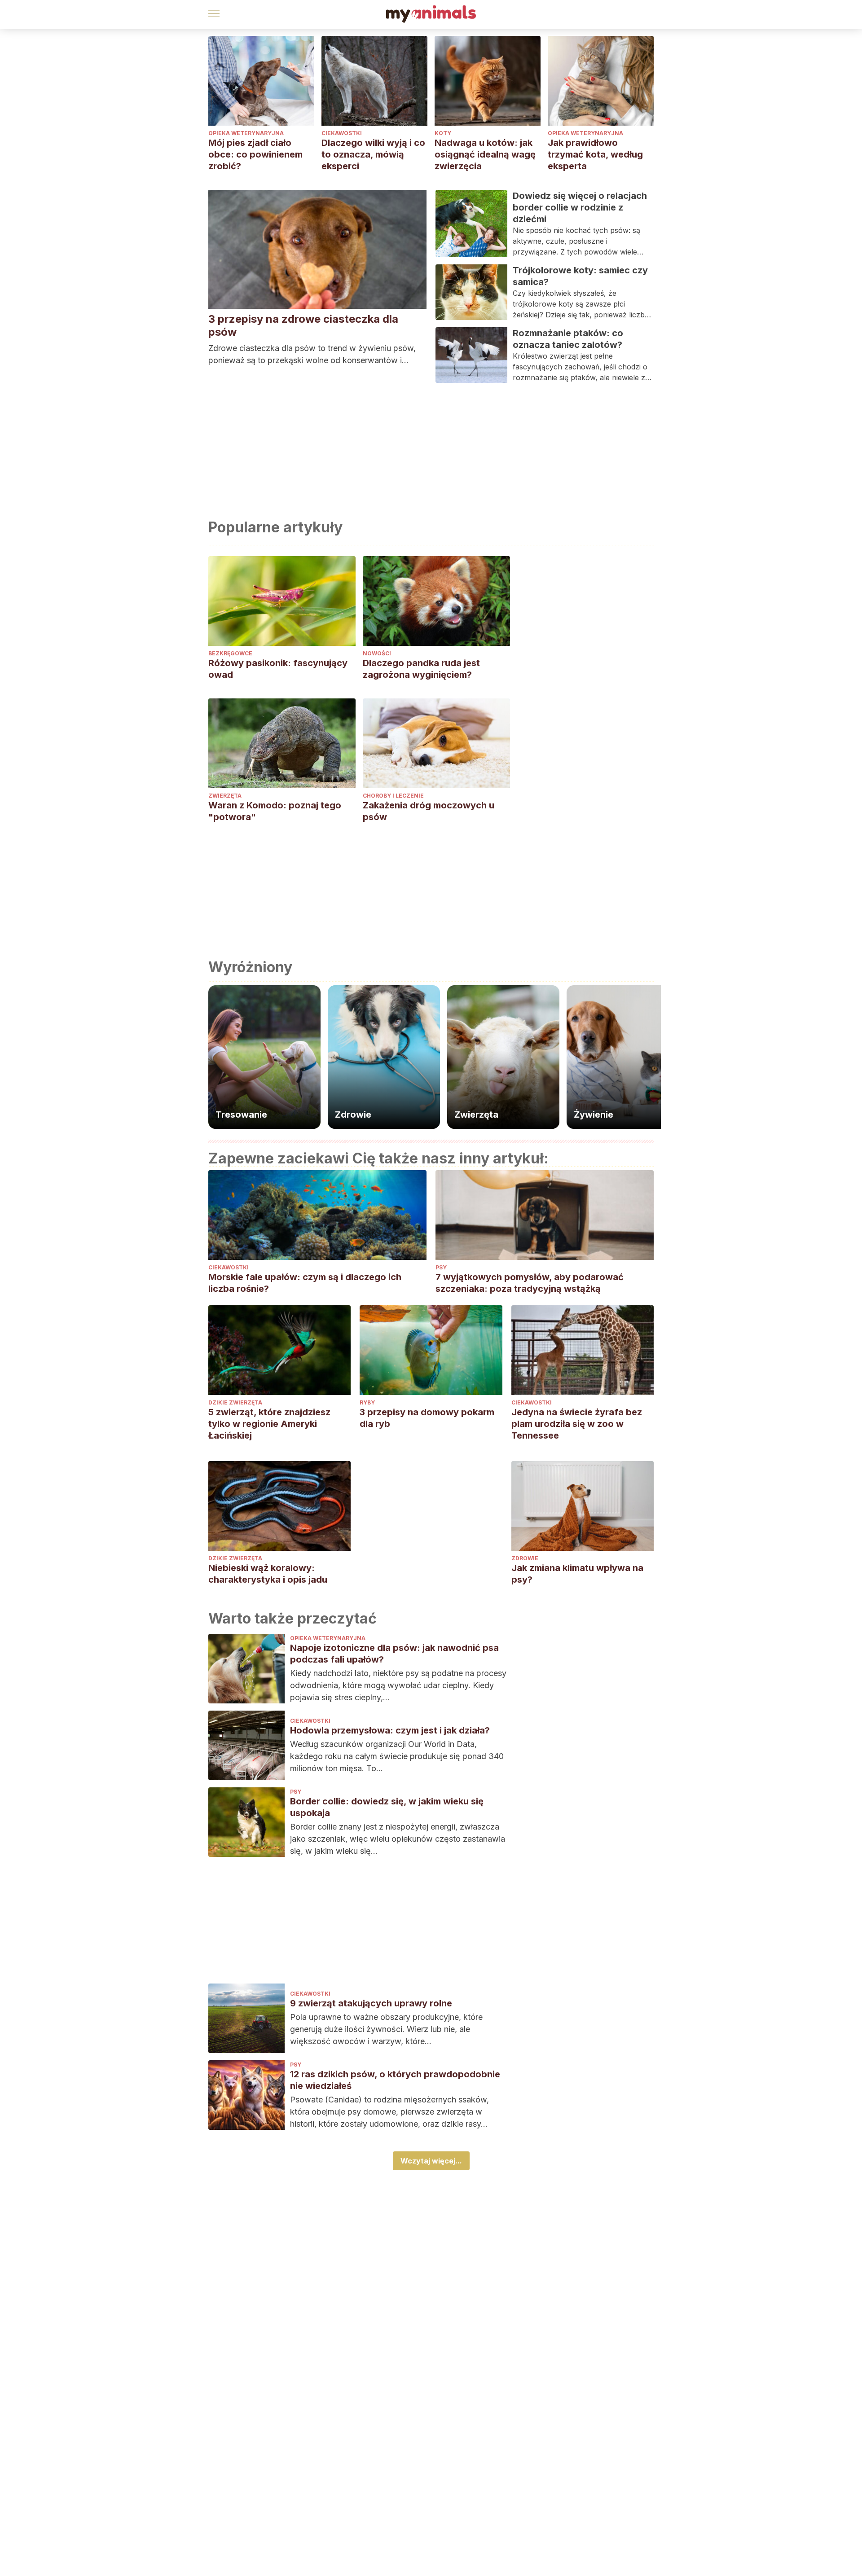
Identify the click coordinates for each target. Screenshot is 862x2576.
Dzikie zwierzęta (235, 1402)
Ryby (367, 1402)
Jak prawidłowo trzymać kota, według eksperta (595, 154)
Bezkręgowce (230, 653)
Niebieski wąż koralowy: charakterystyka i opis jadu (268, 1574)
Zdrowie (525, 1558)
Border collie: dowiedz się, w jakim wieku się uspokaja (387, 1807)
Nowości (377, 653)
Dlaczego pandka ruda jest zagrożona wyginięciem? (421, 669)
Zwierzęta (225, 796)
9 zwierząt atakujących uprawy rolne (371, 2003)
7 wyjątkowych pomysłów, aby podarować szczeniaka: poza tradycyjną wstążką (530, 1283)
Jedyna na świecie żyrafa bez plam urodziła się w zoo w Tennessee (577, 1424)
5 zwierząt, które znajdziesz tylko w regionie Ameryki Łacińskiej (269, 1424)
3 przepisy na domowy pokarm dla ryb (427, 1418)
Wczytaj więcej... (431, 2161)
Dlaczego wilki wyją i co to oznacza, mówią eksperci (373, 154)
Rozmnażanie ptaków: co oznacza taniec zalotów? (568, 339)
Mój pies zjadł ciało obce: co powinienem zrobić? (255, 154)
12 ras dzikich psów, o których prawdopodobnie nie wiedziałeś (395, 2080)
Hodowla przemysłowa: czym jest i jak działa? (390, 1730)
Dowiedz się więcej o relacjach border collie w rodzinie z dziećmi (580, 207)
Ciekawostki (342, 133)
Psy (441, 1267)
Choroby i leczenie (393, 796)
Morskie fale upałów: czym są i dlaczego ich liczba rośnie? (305, 1283)
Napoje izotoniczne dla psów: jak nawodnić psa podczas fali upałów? (394, 1654)
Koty (443, 133)
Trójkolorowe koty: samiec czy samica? (580, 276)
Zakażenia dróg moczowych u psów (429, 811)
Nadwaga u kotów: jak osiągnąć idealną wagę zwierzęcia (485, 154)
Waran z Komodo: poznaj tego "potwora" (275, 811)
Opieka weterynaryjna (246, 133)
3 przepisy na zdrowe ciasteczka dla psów (303, 325)
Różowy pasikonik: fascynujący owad (278, 669)
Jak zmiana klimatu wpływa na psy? (577, 1574)
